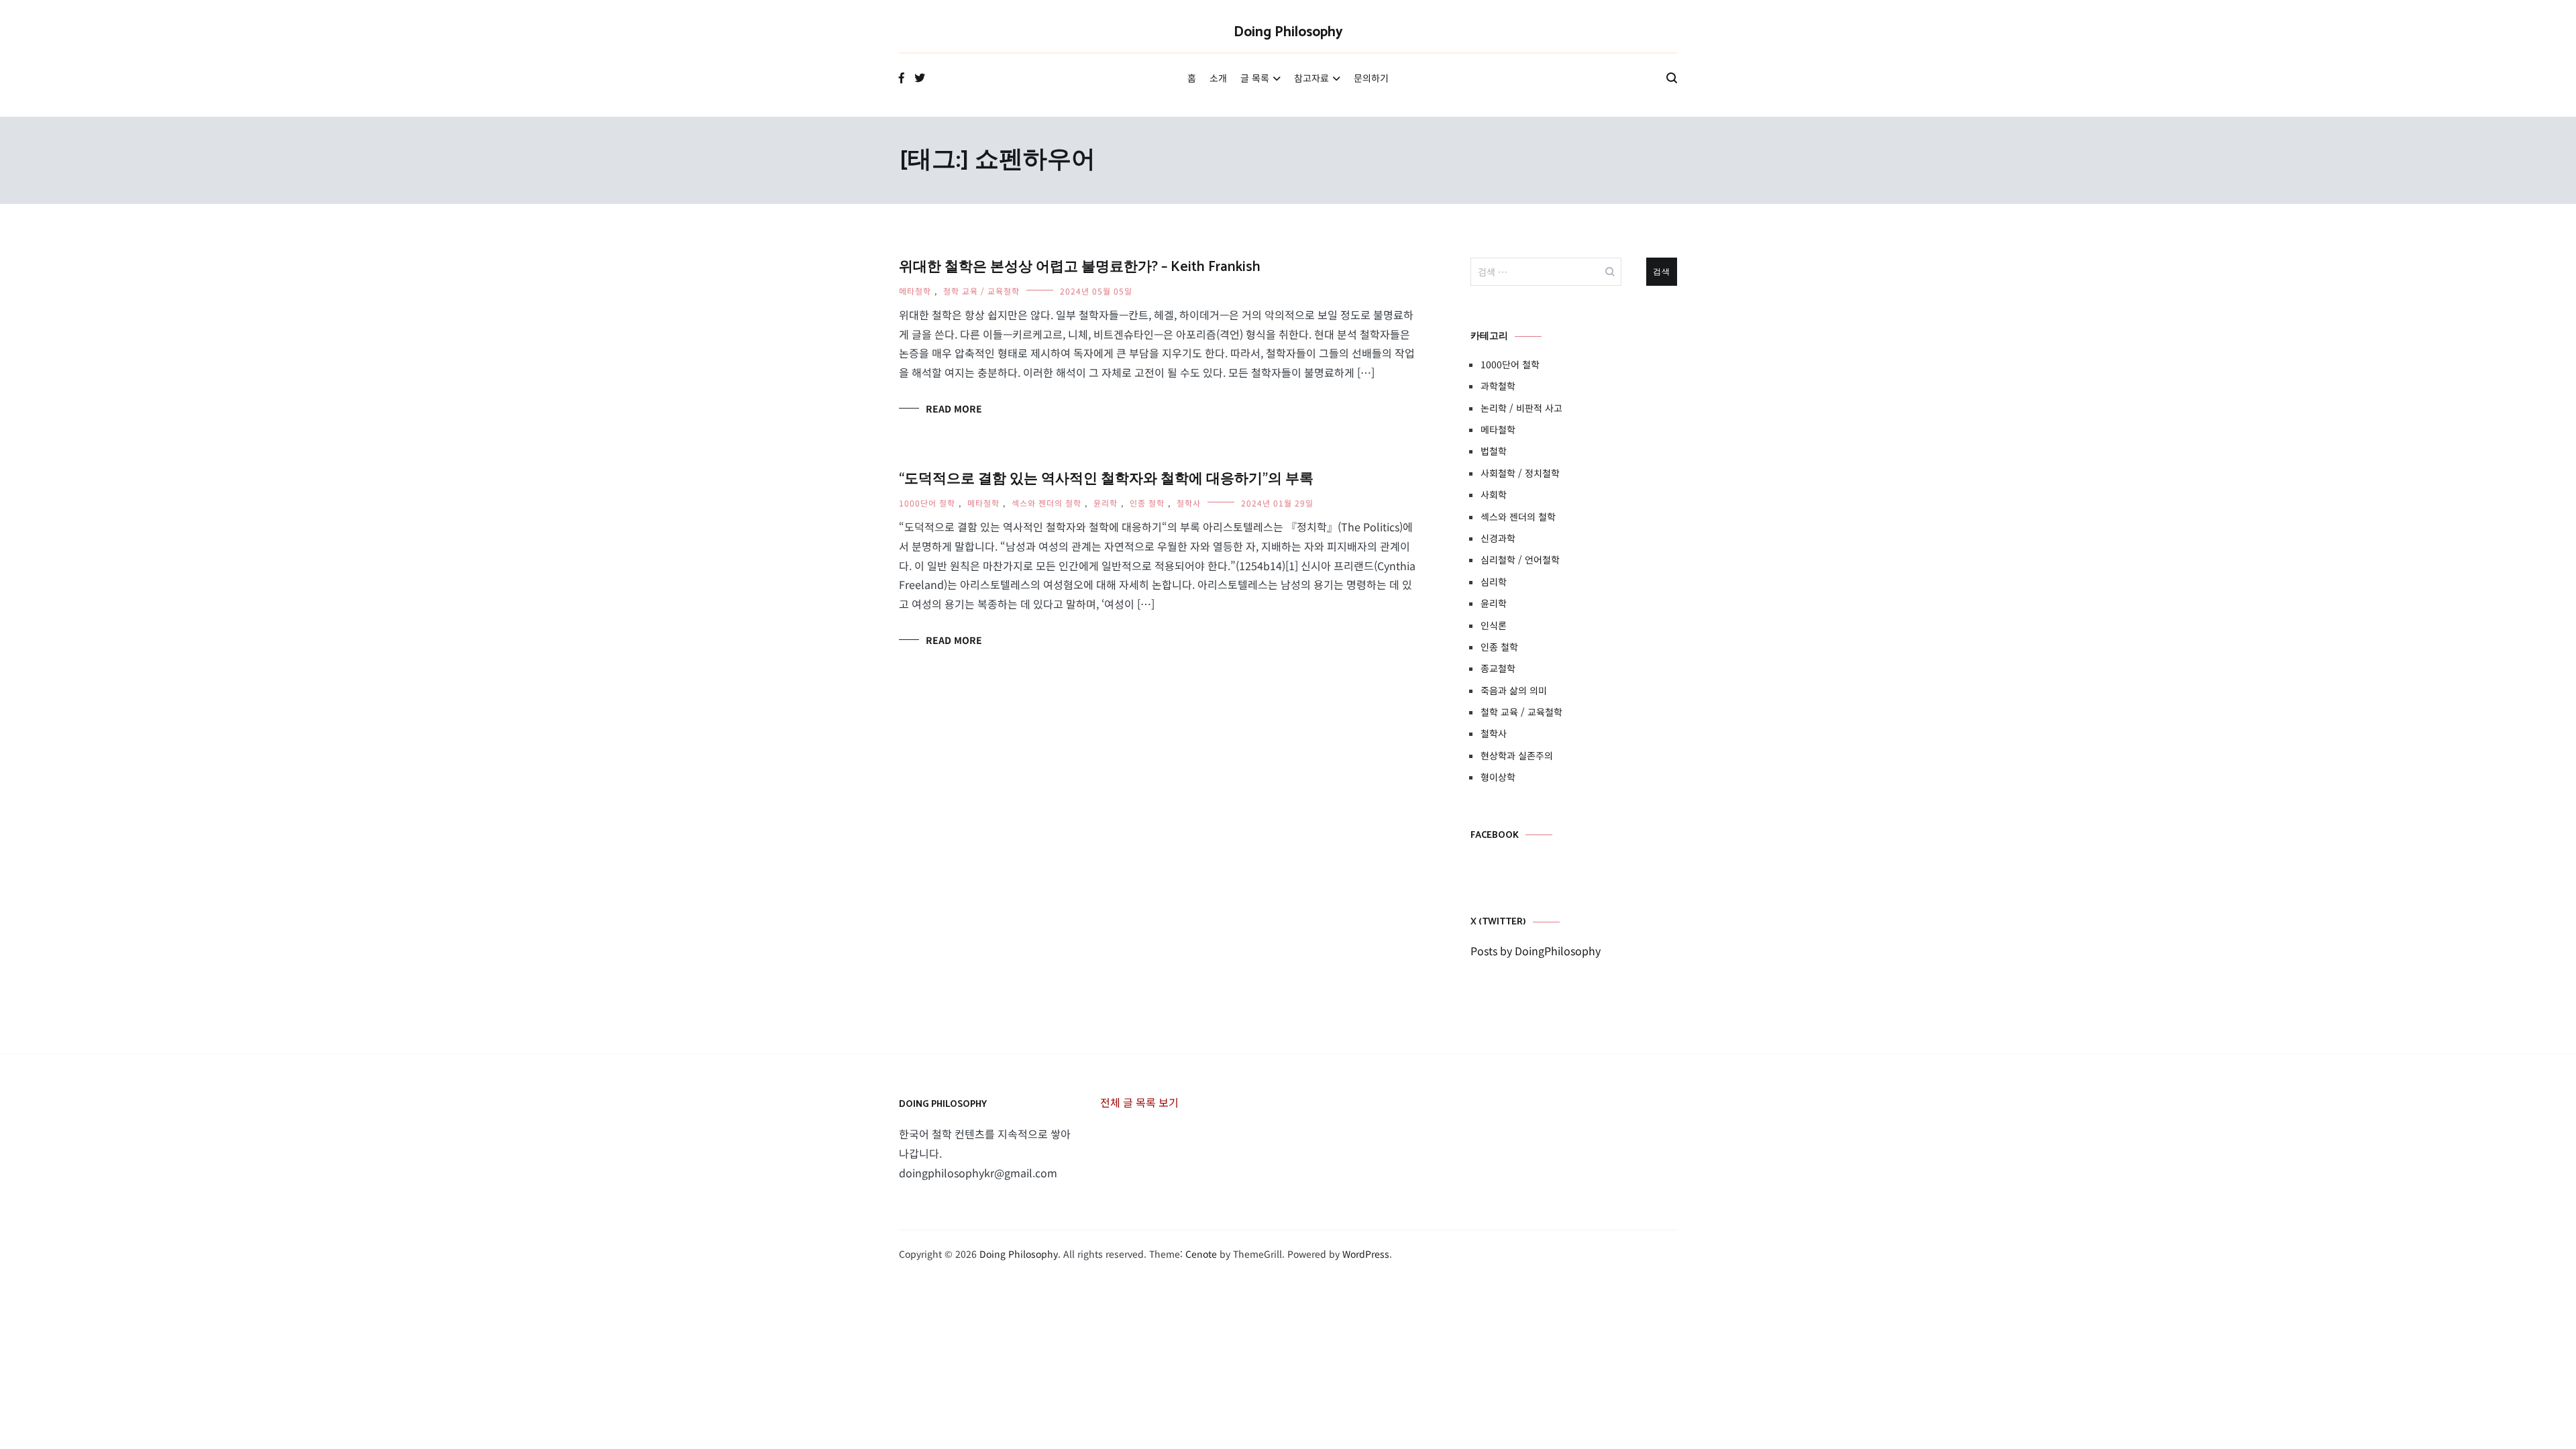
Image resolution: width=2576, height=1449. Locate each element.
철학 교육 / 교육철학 (981, 291)
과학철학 (1498, 386)
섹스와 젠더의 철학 (1046, 503)
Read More (954, 409)
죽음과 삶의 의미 (1514, 690)
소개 (1218, 78)
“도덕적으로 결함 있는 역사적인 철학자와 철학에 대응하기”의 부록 (1106, 479)
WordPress (1366, 1254)
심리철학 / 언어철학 (1520, 559)
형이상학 (1498, 777)
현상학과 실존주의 (1517, 755)
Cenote (1201, 1254)
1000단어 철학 (927, 503)
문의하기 (1371, 78)
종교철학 (1498, 668)
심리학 (1494, 582)
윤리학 (1106, 503)
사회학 (1494, 494)
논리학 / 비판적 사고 (1521, 408)
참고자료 (1311, 78)
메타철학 (915, 291)
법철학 (1494, 451)
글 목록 (1255, 78)
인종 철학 (1147, 503)
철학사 (1189, 503)
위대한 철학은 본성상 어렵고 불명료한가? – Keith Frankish (1080, 267)
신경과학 (1498, 538)
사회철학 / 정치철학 (1520, 473)
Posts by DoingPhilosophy (1536, 951)
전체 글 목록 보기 (1139, 1102)
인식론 (1494, 625)
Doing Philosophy (1288, 32)
